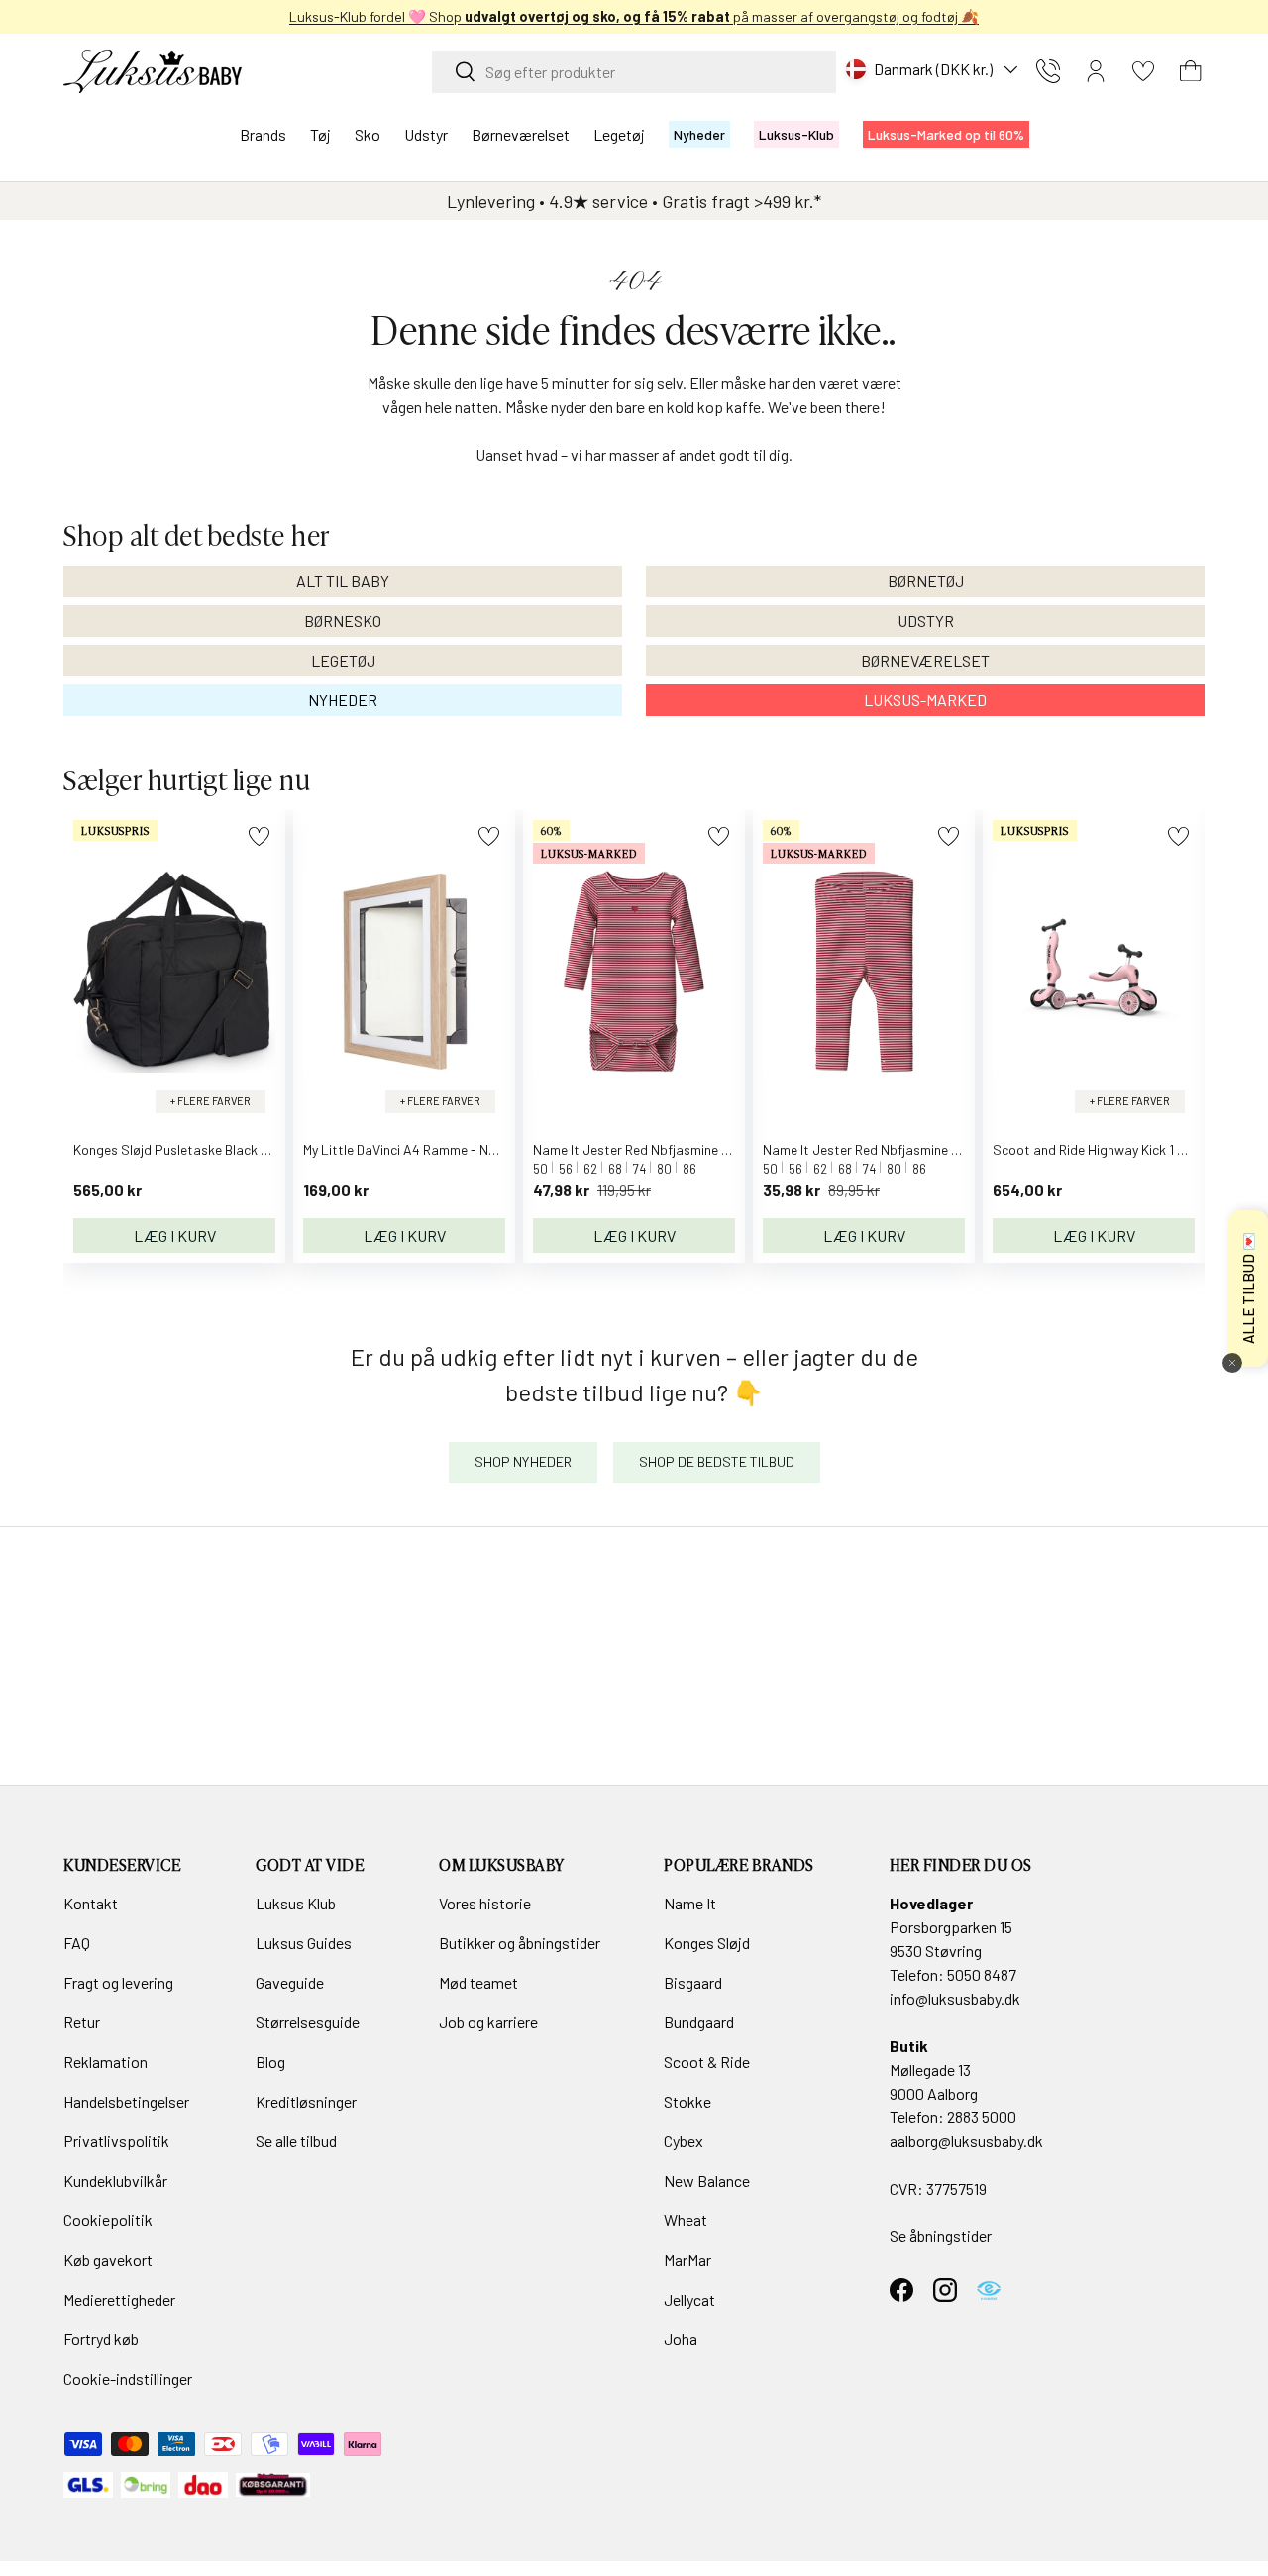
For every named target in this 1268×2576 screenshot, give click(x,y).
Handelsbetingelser (126, 2101)
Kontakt (91, 1903)
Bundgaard (699, 2022)
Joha (681, 2339)
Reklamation (106, 2061)
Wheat (686, 2220)
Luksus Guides (304, 1943)
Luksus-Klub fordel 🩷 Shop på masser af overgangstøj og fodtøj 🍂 (634, 16)
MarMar (687, 2260)
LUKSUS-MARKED (925, 700)
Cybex (684, 2141)
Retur (82, 2022)
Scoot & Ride (707, 2061)
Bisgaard (693, 1982)
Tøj (320, 134)
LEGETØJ (343, 660)
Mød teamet (478, 1982)
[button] (1191, 71)
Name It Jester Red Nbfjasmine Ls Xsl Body (661, 1149)
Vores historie (485, 1903)
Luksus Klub (296, 1903)
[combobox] (634, 72)
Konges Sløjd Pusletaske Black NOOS (185, 1149)
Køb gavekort (108, 2260)
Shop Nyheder (523, 1461)
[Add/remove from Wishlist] (259, 836)
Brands (263, 134)
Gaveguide (290, 1982)
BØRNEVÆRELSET (925, 660)
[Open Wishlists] (1143, 71)
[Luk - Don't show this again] (1232, 1363)
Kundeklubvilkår (115, 2180)
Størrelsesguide (308, 2022)
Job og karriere (488, 2022)
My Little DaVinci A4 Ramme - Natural (414, 1149)
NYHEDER (343, 700)
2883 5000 (982, 2117)
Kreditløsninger (306, 2101)
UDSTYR (926, 620)
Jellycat (689, 2299)
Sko (368, 134)
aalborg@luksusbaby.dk (966, 2141)
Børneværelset (521, 134)
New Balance (707, 2180)
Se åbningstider (941, 2236)
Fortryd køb (101, 2339)
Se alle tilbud (296, 2141)
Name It (690, 1903)
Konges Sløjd (707, 1943)
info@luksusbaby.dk (955, 1998)
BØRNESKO (343, 620)
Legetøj (619, 134)
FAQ (77, 1943)
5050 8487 (982, 1974)
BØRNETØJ (926, 581)
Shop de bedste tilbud (717, 1461)
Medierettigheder (119, 2299)
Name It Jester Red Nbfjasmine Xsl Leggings (895, 1149)
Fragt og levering (118, 1982)
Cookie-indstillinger (128, 2378)
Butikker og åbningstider (520, 1943)
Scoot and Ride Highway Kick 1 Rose (1100, 1149)
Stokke (687, 2101)
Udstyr (426, 134)
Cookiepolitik (108, 2220)
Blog (270, 2061)
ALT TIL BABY (343, 581)
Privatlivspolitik (116, 2141)
